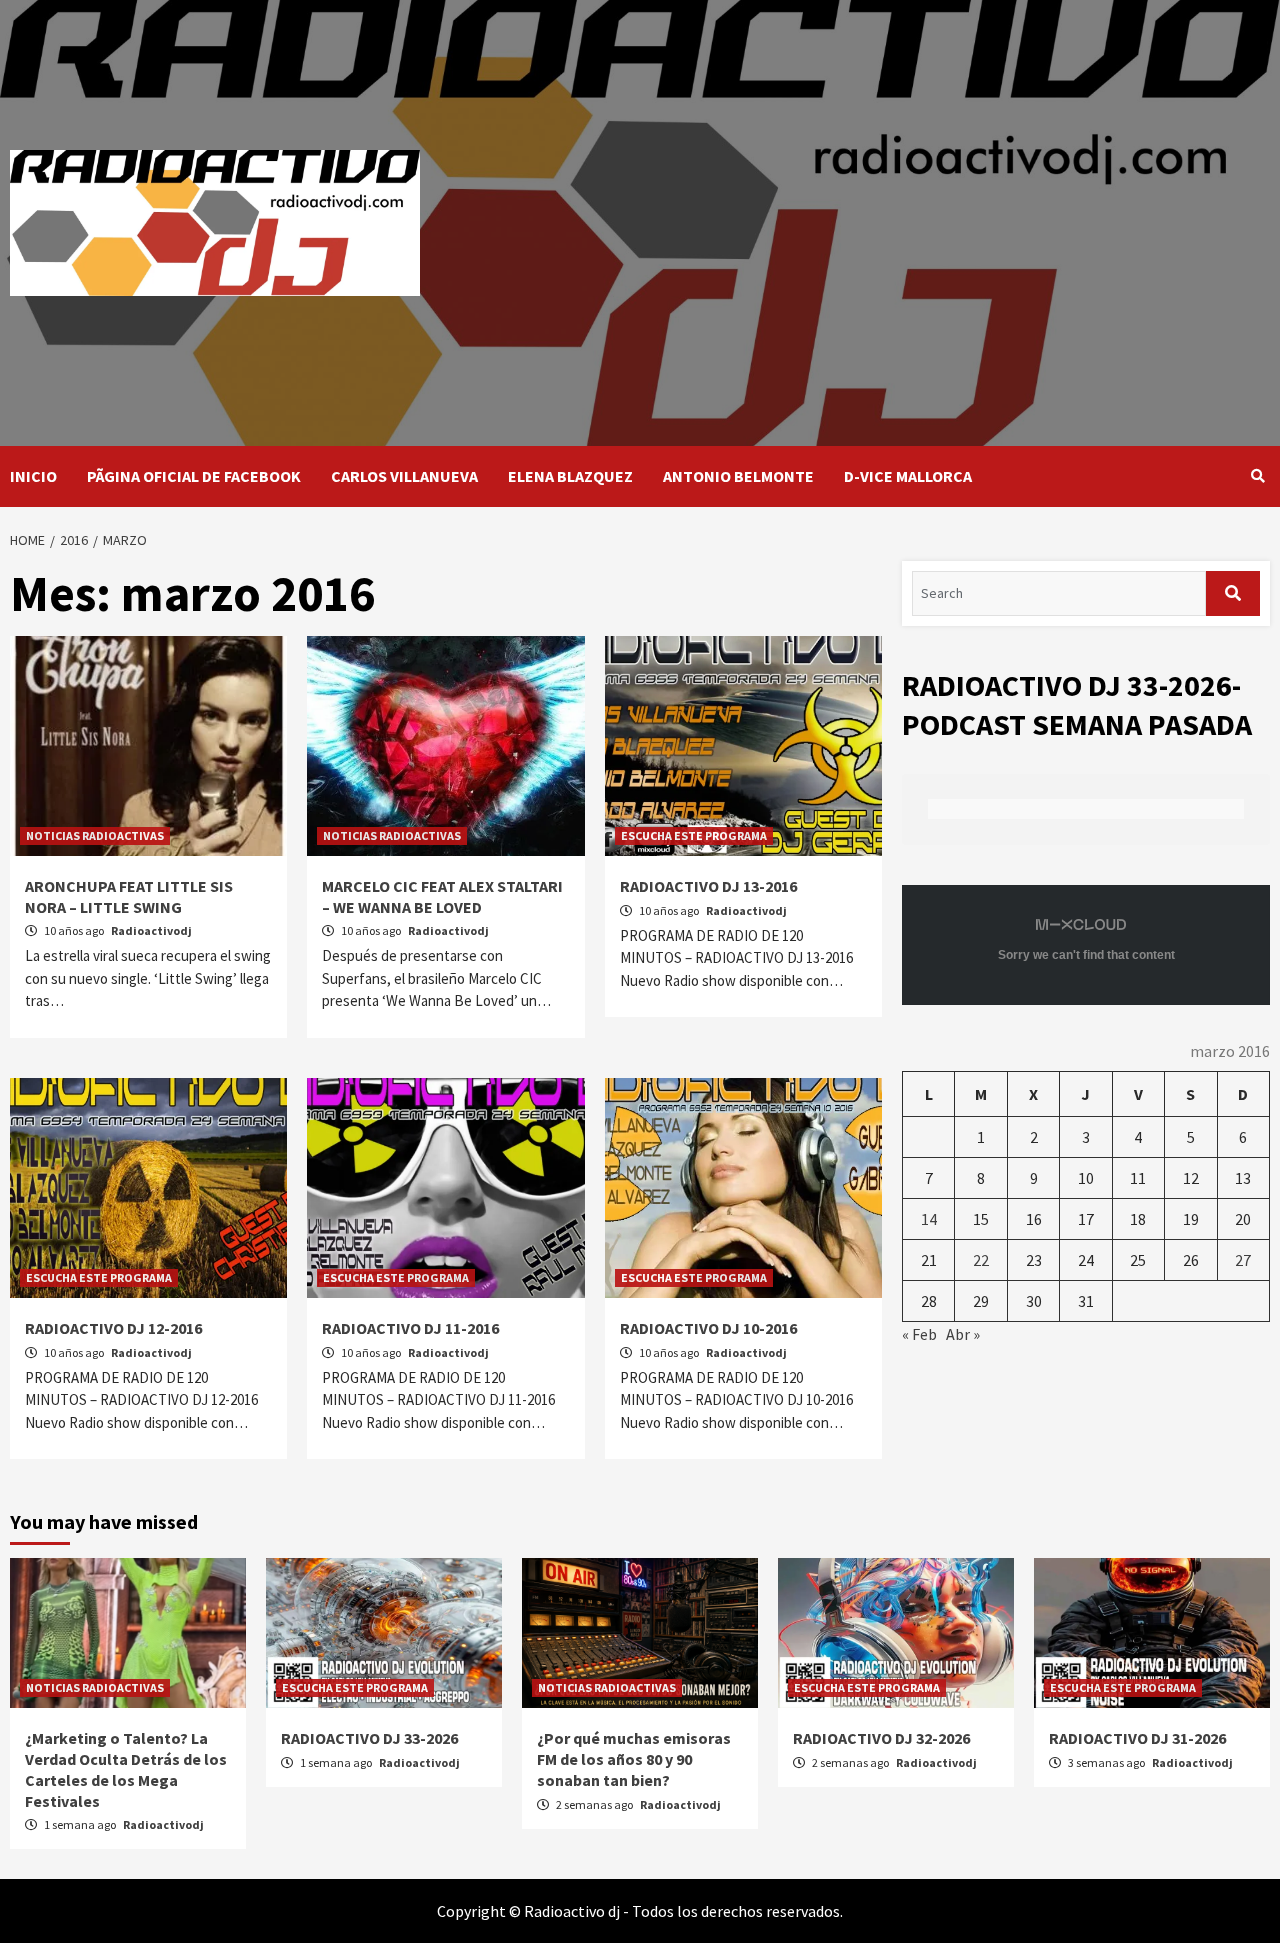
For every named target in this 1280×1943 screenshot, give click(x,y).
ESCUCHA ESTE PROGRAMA (694, 835)
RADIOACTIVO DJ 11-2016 (410, 1328)
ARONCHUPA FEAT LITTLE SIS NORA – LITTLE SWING (129, 896)
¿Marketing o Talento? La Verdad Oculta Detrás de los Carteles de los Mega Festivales (126, 1769)
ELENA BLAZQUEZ (570, 476)
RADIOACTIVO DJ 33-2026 (369, 1738)
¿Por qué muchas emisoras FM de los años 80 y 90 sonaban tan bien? (634, 1759)
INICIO (33, 476)
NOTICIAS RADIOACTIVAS (95, 835)
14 (929, 1219)
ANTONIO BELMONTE (738, 476)
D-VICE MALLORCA (908, 476)
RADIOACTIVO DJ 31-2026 (1137, 1738)
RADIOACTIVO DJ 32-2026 (881, 1738)
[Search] (1257, 476)
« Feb (919, 1334)
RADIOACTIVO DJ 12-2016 (113, 1328)
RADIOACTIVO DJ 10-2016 (708, 1328)
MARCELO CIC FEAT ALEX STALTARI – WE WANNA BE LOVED (442, 896)
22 (981, 1260)
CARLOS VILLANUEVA (404, 476)
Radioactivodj (151, 930)
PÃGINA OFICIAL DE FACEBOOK (194, 476)
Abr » (963, 1334)
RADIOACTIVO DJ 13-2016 (708, 886)
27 (1243, 1260)
